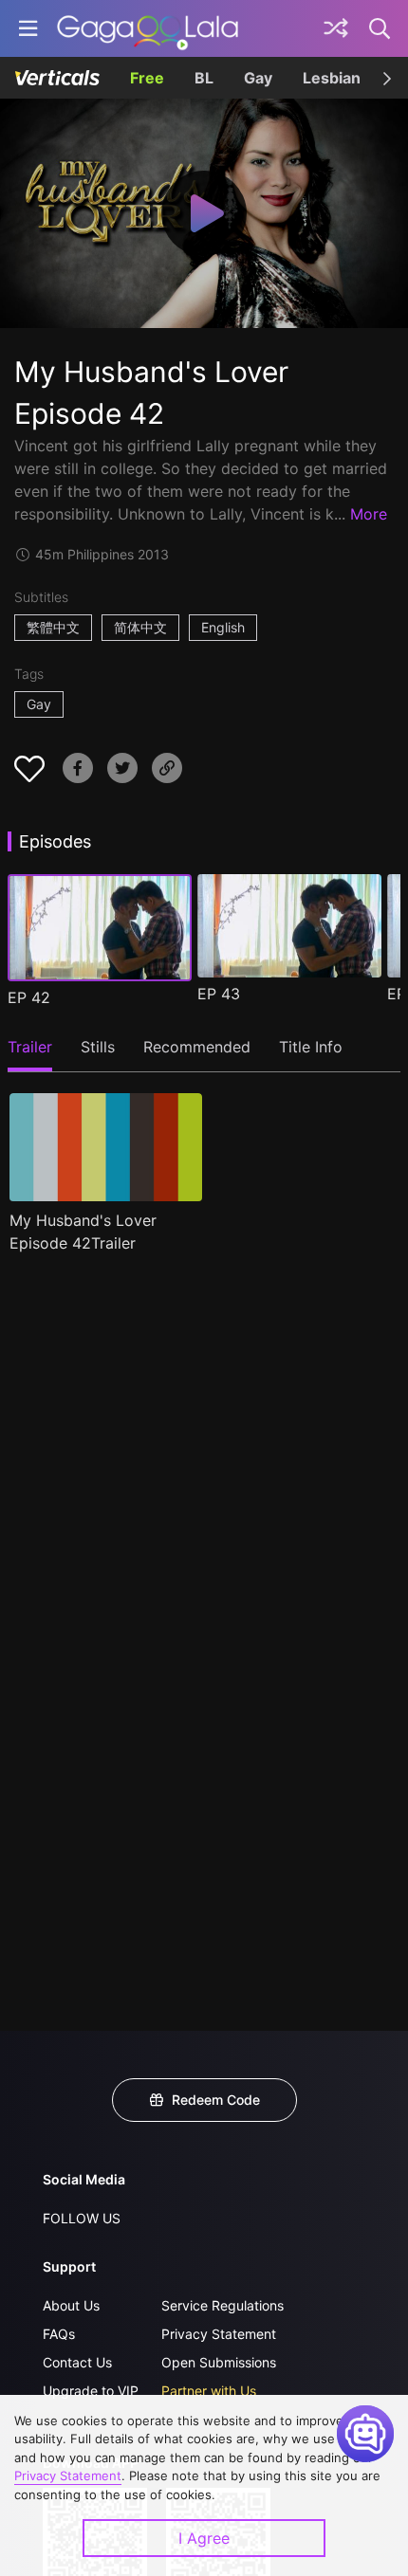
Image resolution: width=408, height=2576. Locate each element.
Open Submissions (219, 2362)
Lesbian (332, 78)
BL (204, 78)
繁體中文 (53, 627)
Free (147, 78)
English (223, 627)
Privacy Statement (219, 2334)
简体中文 (140, 627)
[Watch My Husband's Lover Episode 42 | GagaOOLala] (148, 28)
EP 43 (219, 994)
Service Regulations (223, 2305)
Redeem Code (216, 2100)
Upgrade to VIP (91, 2391)
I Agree (204, 2538)
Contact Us (77, 2362)
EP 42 (29, 997)
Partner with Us (209, 2391)
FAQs (59, 2334)
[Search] (380, 28)
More (369, 514)
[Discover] (336, 28)
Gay (258, 78)
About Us (71, 2305)
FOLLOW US (82, 2218)
